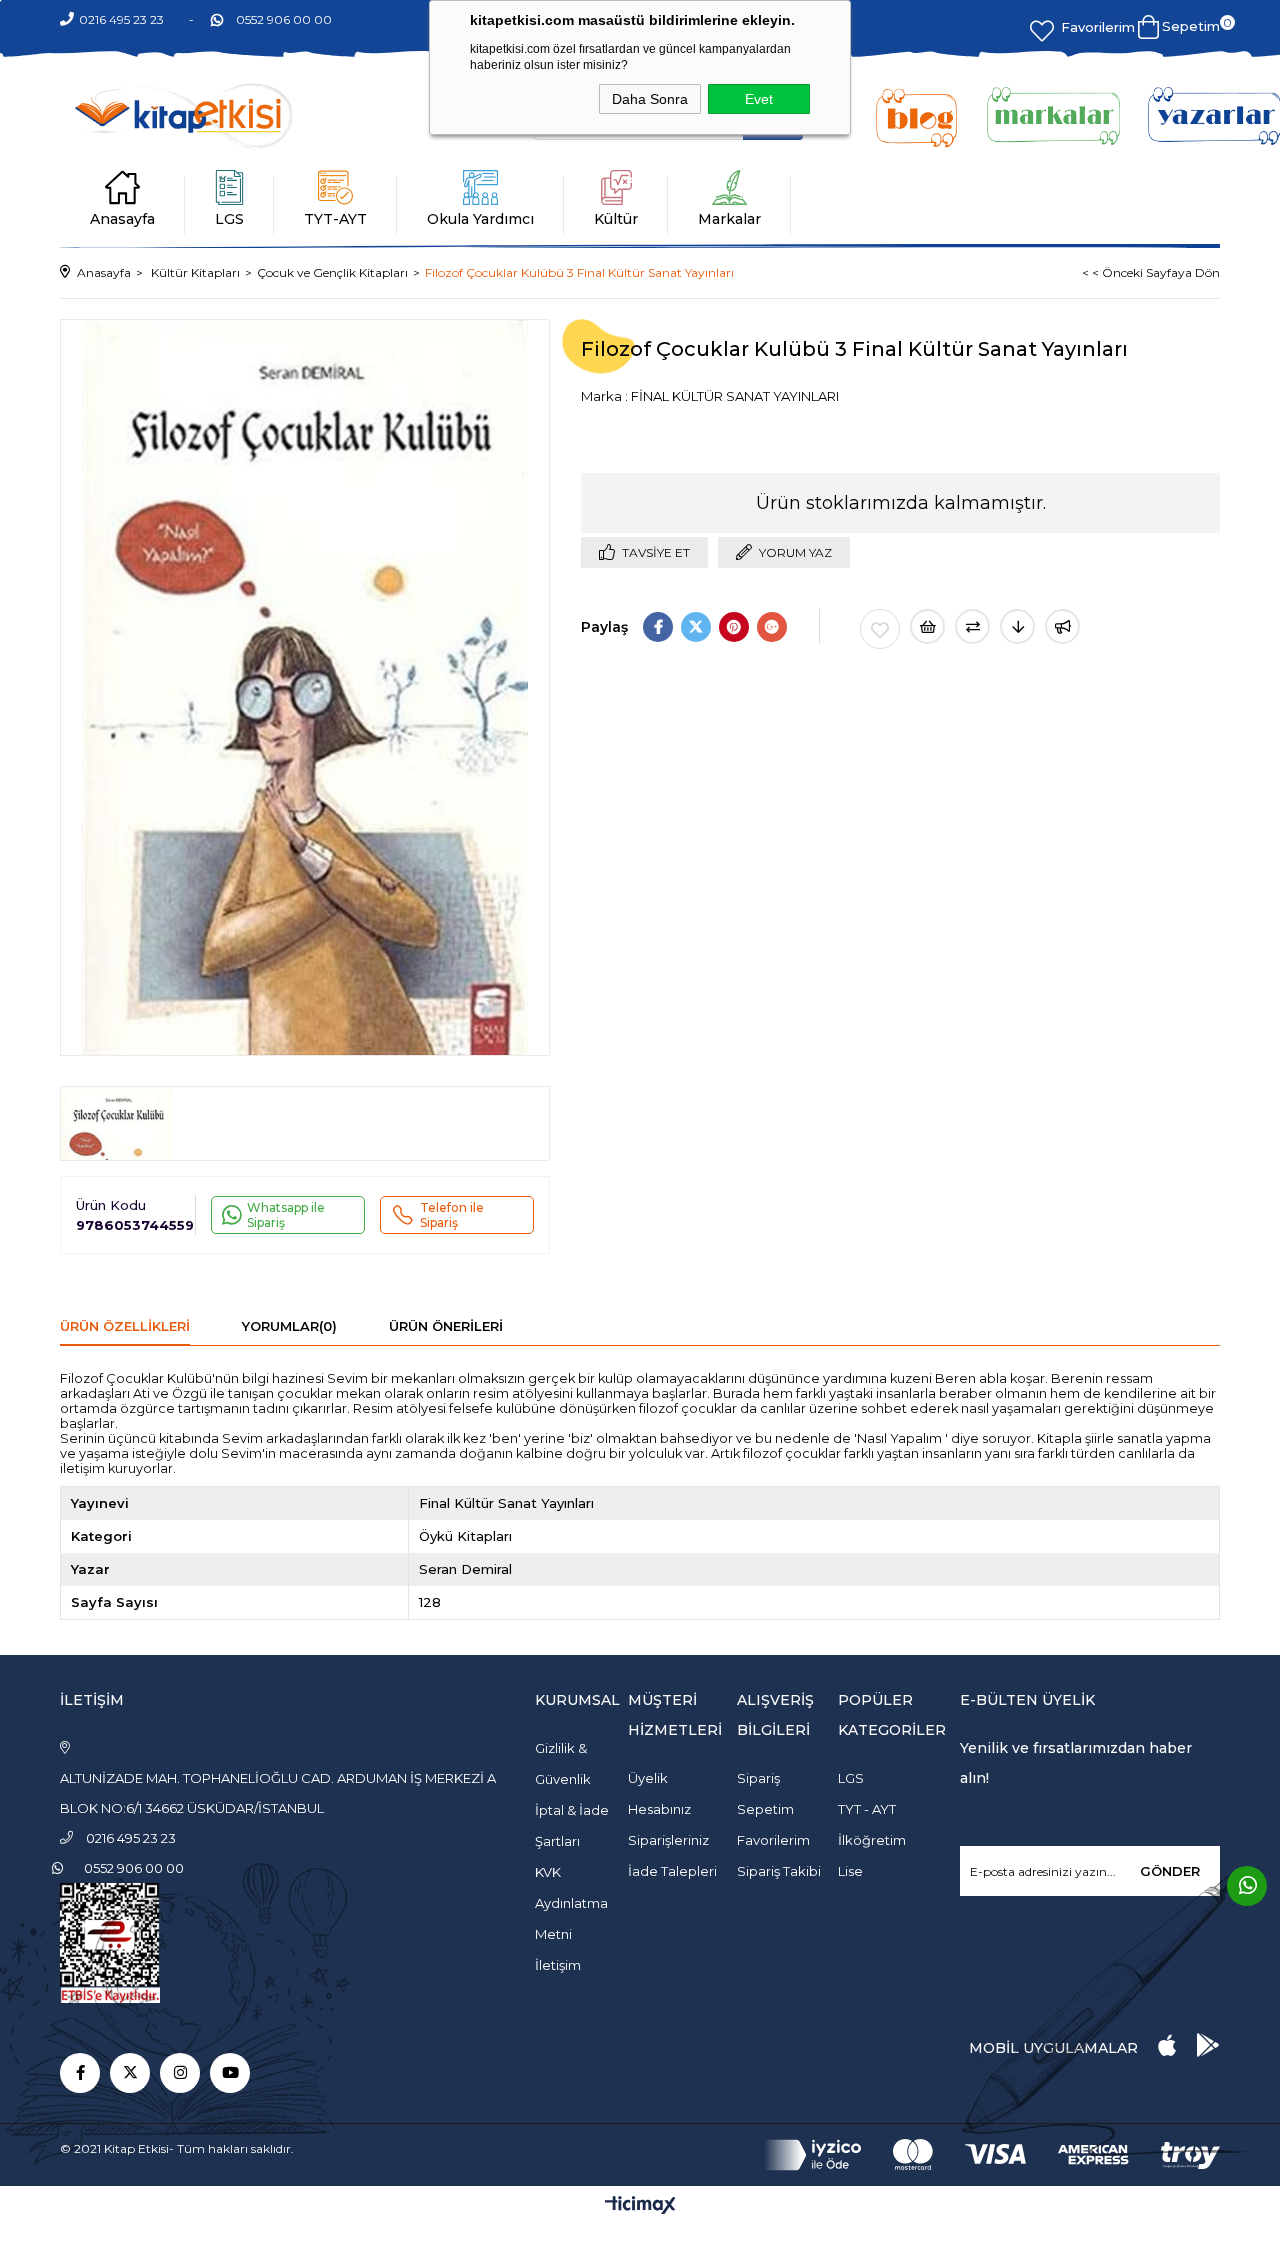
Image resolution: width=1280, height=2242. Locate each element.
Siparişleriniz (668, 1840)
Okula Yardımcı (480, 219)
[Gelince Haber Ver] (1062, 626)
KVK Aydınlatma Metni (571, 1903)
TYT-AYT (335, 219)
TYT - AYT (867, 1809)
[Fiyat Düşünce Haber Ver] (1017, 626)
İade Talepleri (672, 1871)
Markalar (729, 219)
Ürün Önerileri (446, 1326)
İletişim (558, 1965)
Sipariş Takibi (779, 1871)
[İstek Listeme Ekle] (927, 626)
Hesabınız (659, 1809)
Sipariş (758, 1778)
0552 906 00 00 (284, 19)
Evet (759, 99)
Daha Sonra (650, 99)
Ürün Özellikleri (125, 1326)
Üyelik (648, 1778)
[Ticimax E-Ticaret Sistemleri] (640, 2206)
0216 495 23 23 (121, 19)
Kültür (616, 219)
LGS (229, 219)
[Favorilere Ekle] (880, 629)
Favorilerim (1098, 27)
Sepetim (765, 1809)
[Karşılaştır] (972, 626)
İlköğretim (872, 1840)
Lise (850, 1871)
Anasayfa (122, 219)
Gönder (1170, 1871)
